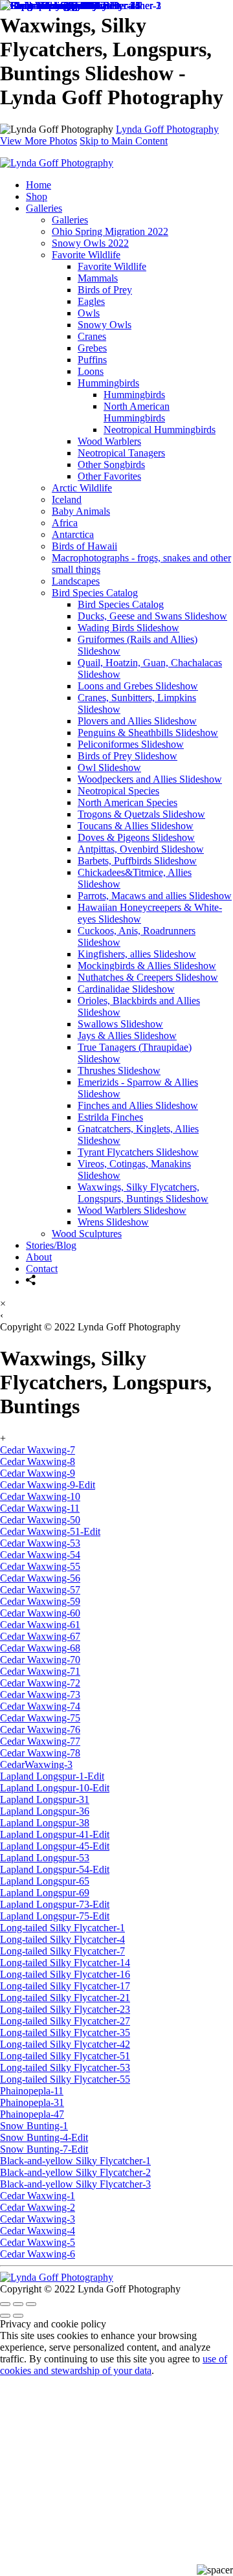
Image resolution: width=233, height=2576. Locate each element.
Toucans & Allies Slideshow (136, 826)
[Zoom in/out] (31, 2304)
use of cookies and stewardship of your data (114, 2365)
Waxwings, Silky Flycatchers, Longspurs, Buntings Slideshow (143, 1193)
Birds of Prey (105, 290)
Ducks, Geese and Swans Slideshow (152, 616)
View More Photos (39, 141)
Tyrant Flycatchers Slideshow (138, 1152)
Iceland (67, 499)
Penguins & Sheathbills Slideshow (148, 733)
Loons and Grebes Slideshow (138, 686)
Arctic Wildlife (82, 488)
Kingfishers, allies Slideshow (137, 954)
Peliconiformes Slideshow (131, 744)
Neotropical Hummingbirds (160, 430)
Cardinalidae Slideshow (126, 989)
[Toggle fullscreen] (18, 2304)
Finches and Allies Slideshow (138, 1105)
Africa (65, 523)
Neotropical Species (118, 791)
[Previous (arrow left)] (5, 2316)
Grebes (92, 348)
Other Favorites (109, 476)
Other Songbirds (111, 465)
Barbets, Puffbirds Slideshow (137, 861)
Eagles (91, 301)
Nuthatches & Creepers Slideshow (148, 977)
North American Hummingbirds (137, 412)
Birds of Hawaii (84, 546)
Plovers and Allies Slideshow (137, 721)
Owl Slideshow (109, 767)
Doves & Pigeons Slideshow (136, 837)
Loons (91, 371)
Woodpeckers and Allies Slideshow (150, 779)
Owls (89, 313)
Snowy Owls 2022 (90, 243)
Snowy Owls (105, 325)
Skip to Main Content (124, 141)
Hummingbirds (108, 383)
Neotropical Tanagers (121, 453)
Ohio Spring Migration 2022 (110, 231)
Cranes (92, 336)
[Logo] (57, 163)
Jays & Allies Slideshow (127, 1036)
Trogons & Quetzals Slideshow (141, 814)
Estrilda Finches (110, 1117)
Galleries (44, 208)
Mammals (98, 278)
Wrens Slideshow (113, 1222)
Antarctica (73, 534)
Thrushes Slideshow (119, 1070)
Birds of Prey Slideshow (128, 756)
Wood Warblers (109, 441)
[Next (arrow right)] (18, 2316)
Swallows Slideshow (120, 1024)
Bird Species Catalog (95, 593)
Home (39, 185)
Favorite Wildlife (86, 255)
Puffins (92, 360)
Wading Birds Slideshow (128, 628)
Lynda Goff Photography (167, 129)
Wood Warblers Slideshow (132, 1210)
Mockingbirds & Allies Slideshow (147, 966)
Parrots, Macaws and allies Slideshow (155, 896)
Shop (37, 196)
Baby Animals (81, 511)
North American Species (128, 802)
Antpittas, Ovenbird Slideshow (141, 849)
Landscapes (76, 581)
